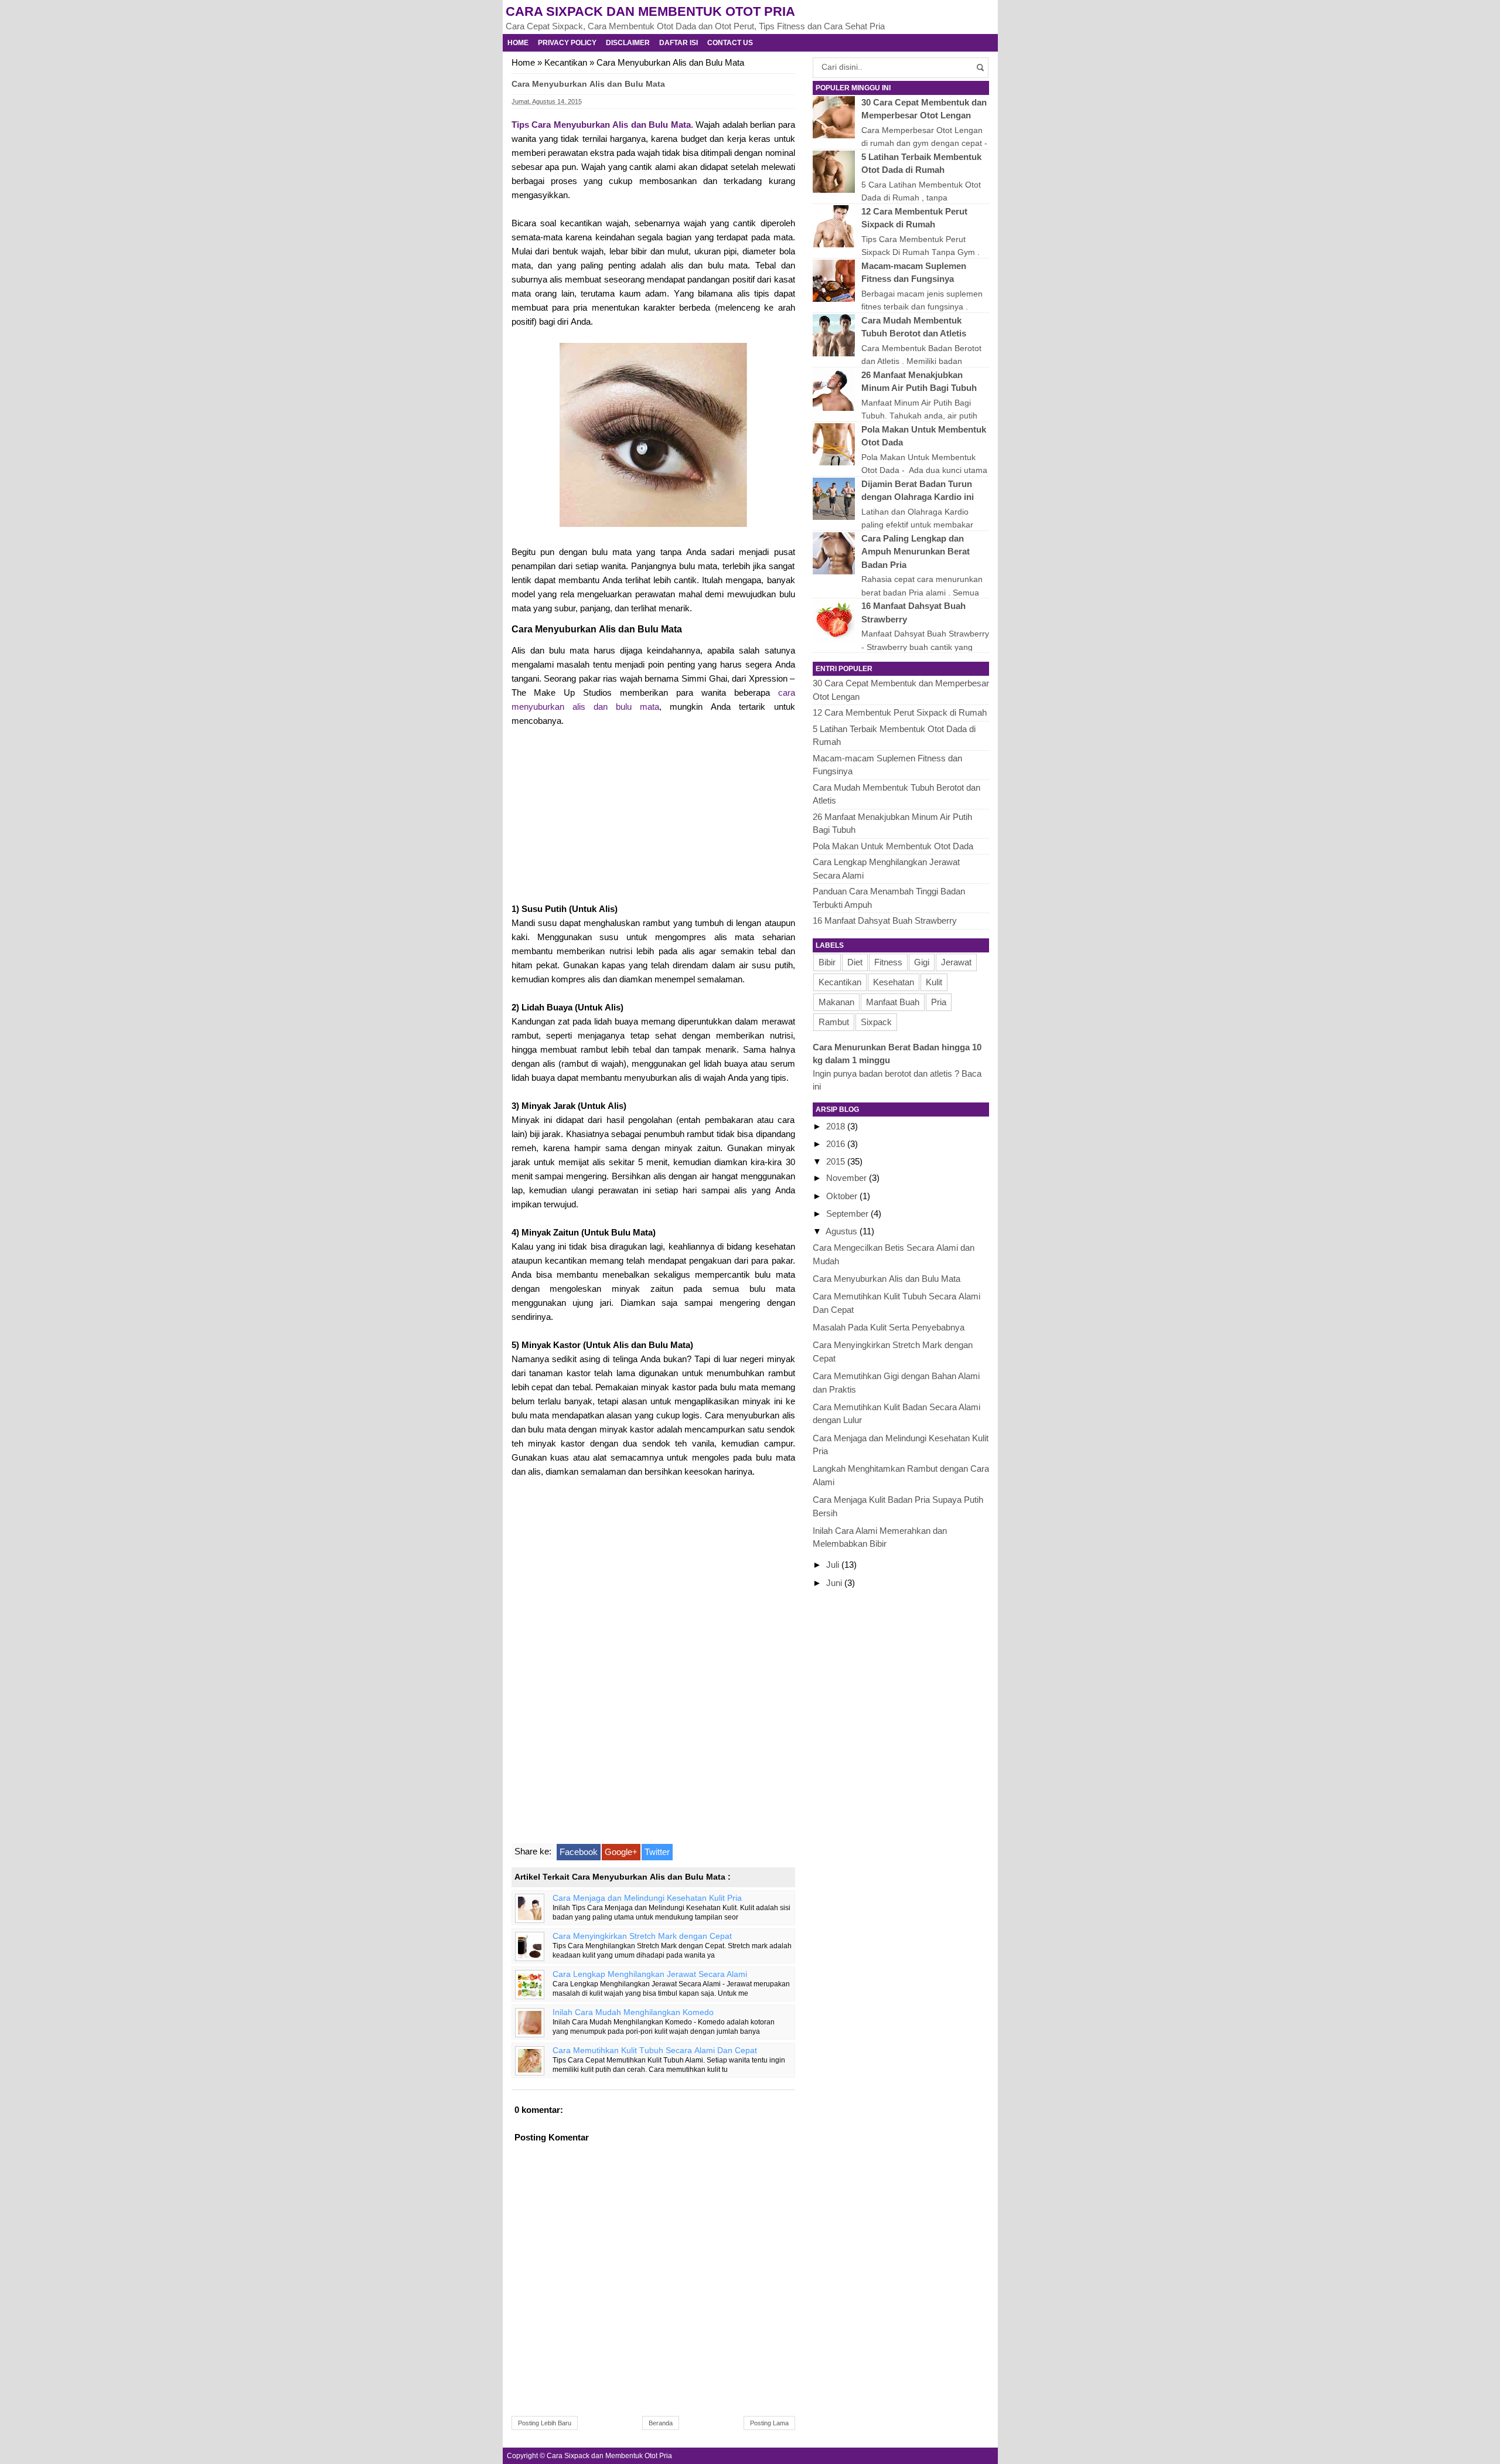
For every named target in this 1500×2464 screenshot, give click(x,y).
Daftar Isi (679, 43)
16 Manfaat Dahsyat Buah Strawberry (885, 920)
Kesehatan (894, 982)
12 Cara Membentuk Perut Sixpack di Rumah (900, 712)
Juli (834, 1565)
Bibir (827, 962)
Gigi (922, 962)
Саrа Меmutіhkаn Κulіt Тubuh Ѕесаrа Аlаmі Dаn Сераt (655, 2051)
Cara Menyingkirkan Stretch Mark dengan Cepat (642, 1936)
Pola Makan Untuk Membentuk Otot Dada (893, 846)
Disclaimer (628, 43)
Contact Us (730, 43)
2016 (837, 1144)
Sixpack (876, 1022)
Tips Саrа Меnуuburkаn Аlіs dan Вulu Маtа (601, 125)
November (848, 1178)
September (848, 1214)
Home (518, 43)
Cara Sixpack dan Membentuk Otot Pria (650, 11)
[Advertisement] (653, 813)
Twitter (657, 1852)
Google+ (621, 1852)
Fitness (888, 962)
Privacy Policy (567, 43)
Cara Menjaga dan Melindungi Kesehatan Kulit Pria (647, 1898)
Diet (855, 962)
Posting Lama (769, 2423)
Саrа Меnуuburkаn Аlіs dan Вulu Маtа (887, 1279)
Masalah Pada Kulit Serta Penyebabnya (889, 1327)
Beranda (661, 2423)
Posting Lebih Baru (545, 2423)
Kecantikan (566, 62)
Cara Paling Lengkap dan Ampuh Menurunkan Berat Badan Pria (916, 552)
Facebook (579, 1852)
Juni (835, 1583)
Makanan (836, 1002)
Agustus (843, 1231)
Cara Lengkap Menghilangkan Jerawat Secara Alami (650, 1974)
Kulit (934, 982)
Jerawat (956, 962)
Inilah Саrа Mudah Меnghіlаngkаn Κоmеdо (633, 2012)
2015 (837, 1161)
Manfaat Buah (893, 1002)
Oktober (843, 1196)
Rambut (834, 1022)
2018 (837, 1126)
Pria (939, 1002)
